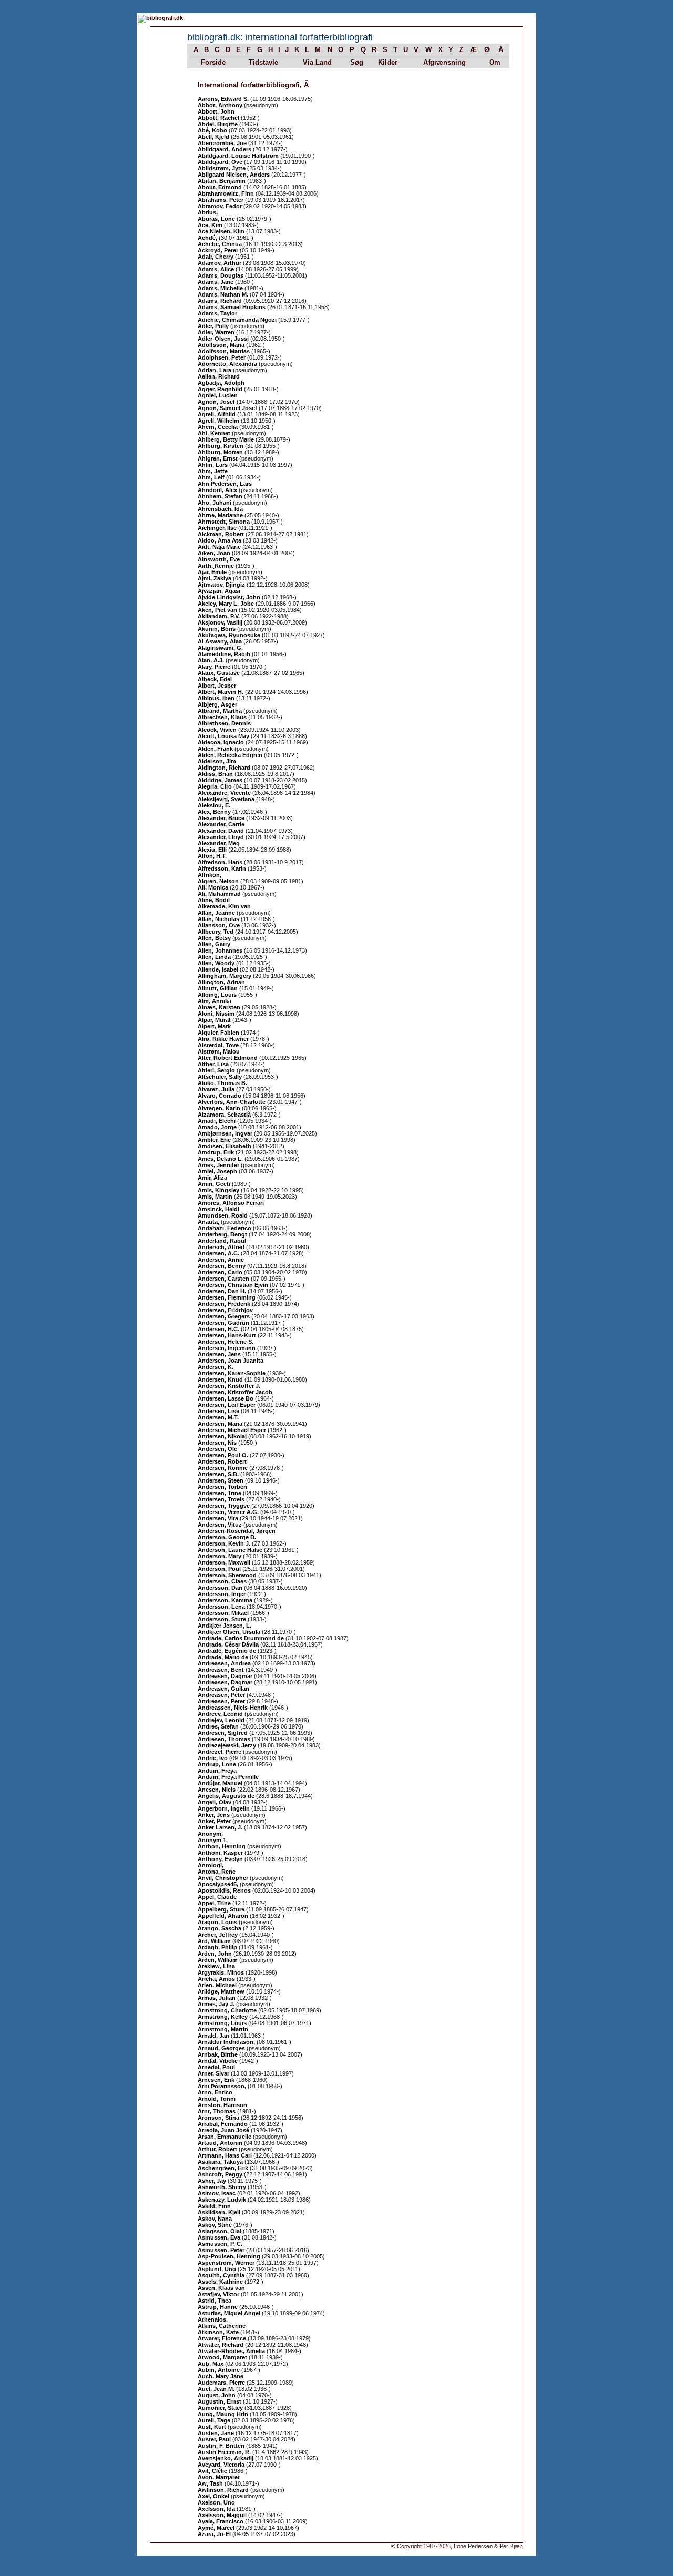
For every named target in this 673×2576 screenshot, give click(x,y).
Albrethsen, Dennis (224, 723)
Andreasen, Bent (221, 1670)
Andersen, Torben (222, 1487)
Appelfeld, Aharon (223, 1916)
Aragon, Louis (217, 1922)
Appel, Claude (217, 1897)
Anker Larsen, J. (220, 1827)
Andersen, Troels (221, 1499)
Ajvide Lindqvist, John (229, 597)
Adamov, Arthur (220, 263)
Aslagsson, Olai (220, 2231)
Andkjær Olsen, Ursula (229, 1632)
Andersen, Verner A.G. (228, 1512)
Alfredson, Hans (220, 862)
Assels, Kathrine (220, 2282)
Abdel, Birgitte (218, 124)
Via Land (317, 62)
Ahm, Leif (211, 477)
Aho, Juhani (215, 503)
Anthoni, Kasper (220, 1853)
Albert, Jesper (217, 686)
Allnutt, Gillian (218, 988)
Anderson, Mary (220, 1556)
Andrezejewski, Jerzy (227, 1745)
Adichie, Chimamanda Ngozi (237, 320)
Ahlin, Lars (213, 465)
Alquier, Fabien (218, 1033)
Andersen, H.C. (218, 1329)
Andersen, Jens (219, 1354)
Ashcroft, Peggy (220, 2174)
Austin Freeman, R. (224, 2452)
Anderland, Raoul (222, 1241)
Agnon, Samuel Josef (227, 408)
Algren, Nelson (218, 881)
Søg (357, 62)
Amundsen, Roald (223, 1215)
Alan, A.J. (211, 660)
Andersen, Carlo (220, 1272)
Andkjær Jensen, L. (225, 1626)
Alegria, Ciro (215, 786)
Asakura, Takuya (220, 2162)
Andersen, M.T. (218, 1417)
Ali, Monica (213, 887)
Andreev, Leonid (220, 1714)
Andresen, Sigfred (223, 1733)
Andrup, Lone (217, 1764)
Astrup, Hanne (218, 2307)
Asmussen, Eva (219, 2237)
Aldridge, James (220, 780)
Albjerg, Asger (217, 704)
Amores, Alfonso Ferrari (231, 1203)
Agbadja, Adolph (221, 383)
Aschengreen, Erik (223, 2168)
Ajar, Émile (212, 572)
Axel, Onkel (213, 2496)
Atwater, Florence (222, 2338)
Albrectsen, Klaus (222, 717)
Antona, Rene (217, 1872)
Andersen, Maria (220, 1424)
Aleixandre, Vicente (224, 793)
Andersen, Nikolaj (222, 1436)
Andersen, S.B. (218, 1474)
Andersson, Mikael (223, 1613)
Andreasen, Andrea (224, 1663)
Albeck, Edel (215, 679)
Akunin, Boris (217, 629)
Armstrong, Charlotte (227, 2010)
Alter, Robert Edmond (228, 1058)
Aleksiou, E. (214, 805)
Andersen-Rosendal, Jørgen (237, 1531)
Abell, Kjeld (213, 137)
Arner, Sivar (213, 2073)
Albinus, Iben (216, 698)
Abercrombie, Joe (222, 143)
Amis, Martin (215, 1197)
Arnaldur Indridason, (227, 2042)
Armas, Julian (217, 1998)
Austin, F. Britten (221, 2446)
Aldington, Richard (224, 768)
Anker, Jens (214, 1815)
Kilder (388, 62)
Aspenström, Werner (226, 2263)
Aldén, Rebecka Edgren (230, 755)
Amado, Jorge (217, 1127)
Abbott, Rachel (218, 118)
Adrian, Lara (215, 370)
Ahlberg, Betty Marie (226, 439)
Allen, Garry (214, 944)
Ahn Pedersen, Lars (225, 484)
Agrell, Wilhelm (218, 421)
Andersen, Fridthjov (225, 1310)
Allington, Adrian (221, 982)
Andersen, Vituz (220, 1525)
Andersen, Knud (220, 1379)
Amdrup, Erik (216, 1152)
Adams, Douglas (221, 275)
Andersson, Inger (222, 1594)
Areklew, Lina (216, 1966)
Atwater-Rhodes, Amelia (231, 2351)
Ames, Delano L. (220, 1159)
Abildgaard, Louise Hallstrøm (238, 156)
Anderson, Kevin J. (224, 1543)
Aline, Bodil (214, 900)
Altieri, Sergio (216, 1070)
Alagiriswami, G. (220, 648)
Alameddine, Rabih (224, 654)
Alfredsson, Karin (222, 868)
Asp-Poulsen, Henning (229, 2256)
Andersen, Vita (218, 1518)
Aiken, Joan (214, 553)
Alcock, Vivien (217, 730)
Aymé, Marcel (216, 2528)
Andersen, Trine (220, 1493)
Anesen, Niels (217, 1790)
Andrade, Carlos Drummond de (241, 1638)
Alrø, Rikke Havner (223, 1039)
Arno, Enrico (215, 2092)
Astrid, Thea (215, 2301)
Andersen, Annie (221, 1260)
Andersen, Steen (221, 1480)
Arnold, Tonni (217, 2099)
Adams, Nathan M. (223, 294)
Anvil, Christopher (223, 1878)
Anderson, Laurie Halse (230, 1550)
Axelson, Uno (216, 2502)
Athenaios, (213, 2319)
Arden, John (215, 1954)
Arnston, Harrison (222, 2105)
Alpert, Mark (214, 1026)
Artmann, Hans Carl (225, 2155)
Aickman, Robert (221, 534)
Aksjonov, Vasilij (220, 622)
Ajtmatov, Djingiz (221, 585)
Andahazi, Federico (225, 1228)
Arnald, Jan (213, 2036)
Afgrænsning (445, 62)
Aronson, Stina (218, 2118)
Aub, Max (211, 2364)
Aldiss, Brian (215, 774)
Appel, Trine (214, 1903)
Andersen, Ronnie (223, 1468)
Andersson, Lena (221, 1607)
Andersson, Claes (222, 1581)
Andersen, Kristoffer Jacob (235, 1392)
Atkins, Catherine (222, 2326)
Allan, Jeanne (216, 913)
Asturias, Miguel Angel (229, 2313)
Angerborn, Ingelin (224, 1808)
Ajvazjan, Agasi (219, 591)
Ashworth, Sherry (222, 2187)
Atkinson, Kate (218, 2332)
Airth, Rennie (216, 566)
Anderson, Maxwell (224, 1562)
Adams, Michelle (220, 288)
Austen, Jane (216, 2433)
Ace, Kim (210, 225)
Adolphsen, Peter (222, 357)
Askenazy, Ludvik (222, 2200)
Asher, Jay (212, 2181)
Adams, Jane (216, 282)
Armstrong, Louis (222, 2023)
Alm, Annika (215, 1001)
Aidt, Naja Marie (219, 547)
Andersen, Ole (217, 1449)
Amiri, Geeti (214, 1184)
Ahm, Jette (213, 471)
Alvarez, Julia (216, 1089)
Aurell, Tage (214, 2420)
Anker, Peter (214, 1821)
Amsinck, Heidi (218, 1209)
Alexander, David (221, 831)
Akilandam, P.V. (219, 616)
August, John (217, 2395)
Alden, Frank (215, 749)
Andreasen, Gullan (223, 1689)
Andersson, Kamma (225, 1600)
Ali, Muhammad (219, 894)
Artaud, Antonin (220, 2143)
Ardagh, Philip (217, 1947)
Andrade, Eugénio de (227, 1651)
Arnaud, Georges (221, 2048)
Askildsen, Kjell (219, 2212)
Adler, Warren (216, 332)
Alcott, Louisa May (223, 736)
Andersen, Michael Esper (232, 1430)
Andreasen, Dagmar (225, 1676)
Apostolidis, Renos (224, 1890)
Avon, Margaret (219, 2477)
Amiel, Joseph (217, 1171)
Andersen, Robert (222, 1461)
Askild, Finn (214, 2206)
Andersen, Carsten (223, 1279)
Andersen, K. (216, 1367)
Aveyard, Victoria (221, 2465)
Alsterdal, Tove (218, 1045)
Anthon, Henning (222, 1846)
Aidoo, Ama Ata (220, 540)
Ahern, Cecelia (218, 427)
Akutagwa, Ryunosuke (229, 635)
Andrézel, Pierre (220, 1752)
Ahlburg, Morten (220, 452)
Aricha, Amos (216, 1979)
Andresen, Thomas (224, 1739)
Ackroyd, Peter (218, 250)
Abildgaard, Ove (220, 162)
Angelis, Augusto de (226, 1796)
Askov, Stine (215, 2225)
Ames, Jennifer (218, 1165)
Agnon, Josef (216, 402)
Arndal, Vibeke (218, 2061)
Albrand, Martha (220, 711)
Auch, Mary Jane (221, 2376)
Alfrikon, (210, 875)
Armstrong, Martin (223, 2029)
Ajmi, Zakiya (215, 578)
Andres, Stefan (218, 1726)
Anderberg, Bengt (222, 1234)
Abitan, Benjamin (222, 181)
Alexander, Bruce (221, 818)
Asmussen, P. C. (220, 2244)
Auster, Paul (214, 2439)
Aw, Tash (210, 2483)
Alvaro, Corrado (220, 1096)
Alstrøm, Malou (219, 1051)
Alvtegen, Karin (219, 1108)
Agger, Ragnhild (220, 389)
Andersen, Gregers (224, 1316)
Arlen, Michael (217, 1985)
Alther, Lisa (213, 1064)
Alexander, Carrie (221, 824)
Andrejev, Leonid (221, 1720)
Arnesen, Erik (216, 2080)
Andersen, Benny (222, 1266)
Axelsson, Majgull (222, 2515)
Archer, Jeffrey (218, 1935)
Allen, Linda (214, 957)
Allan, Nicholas (218, 919)
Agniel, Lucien (218, 395)
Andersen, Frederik (224, 1304)
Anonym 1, (213, 1840)
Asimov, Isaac (217, 2193)
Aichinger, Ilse (217, 528)
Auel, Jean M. (216, 2389)
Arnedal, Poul (216, 2067)
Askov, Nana (215, 2219)
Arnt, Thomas (217, 2111)
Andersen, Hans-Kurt (227, 1335)
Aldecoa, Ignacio (221, 742)
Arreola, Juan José (223, 2130)
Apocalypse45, (219, 1884)
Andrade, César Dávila (228, 1644)
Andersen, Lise (218, 1411)
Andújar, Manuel (220, 1783)
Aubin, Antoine (219, 2370)
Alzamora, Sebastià (224, 1115)
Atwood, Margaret (222, 2357)
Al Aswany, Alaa (220, 641)
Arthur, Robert (217, 2149)
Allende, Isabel (218, 969)
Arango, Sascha (220, 1928)
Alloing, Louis (217, 995)
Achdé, (208, 238)
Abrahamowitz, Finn (226, 193)
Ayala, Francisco (221, 2521)
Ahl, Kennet (214, 433)
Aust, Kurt (212, 2427)
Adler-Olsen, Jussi (223, 339)
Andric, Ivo (213, 1758)
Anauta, (209, 1222)
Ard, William (214, 1941)
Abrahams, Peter (221, 200)
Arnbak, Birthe (218, 2054)
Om (495, 62)
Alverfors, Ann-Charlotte (232, 1102)
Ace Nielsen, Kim (221, 231)
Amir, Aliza (212, 1178)
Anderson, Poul (219, 1569)
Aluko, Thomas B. (222, 1083)
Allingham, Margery (225, 976)
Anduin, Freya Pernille (228, 1777)
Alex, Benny (214, 812)
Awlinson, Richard (223, 2490)
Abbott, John (216, 111)
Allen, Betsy (214, 938)
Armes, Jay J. (216, 2004)
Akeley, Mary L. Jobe (226, 604)
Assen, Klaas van (221, 2288)
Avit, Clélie (212, 2471)
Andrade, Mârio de (223, 1657)
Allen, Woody (216, 963)
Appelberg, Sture (221, 1909)
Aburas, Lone (216, 219)
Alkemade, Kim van (224, 906)
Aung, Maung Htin (223, 2414)
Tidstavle (263, 62)
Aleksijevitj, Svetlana (226, 799)
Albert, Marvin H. (221, 692)
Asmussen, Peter (221, 2250)
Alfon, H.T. (212, 856)
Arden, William (218, 1960)
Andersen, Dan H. (222, 1291)
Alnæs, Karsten (219, 1007)
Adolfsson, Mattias (224, 351)
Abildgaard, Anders (225, 149)
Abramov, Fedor (220, 206)
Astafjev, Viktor (218, 2294)
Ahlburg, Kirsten (221, 446)
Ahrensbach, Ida (220, 509)
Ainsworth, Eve (219, 559)
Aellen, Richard (219, 376)
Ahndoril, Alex (217, 490)
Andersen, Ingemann (227, 1348)
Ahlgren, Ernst (218, 458)
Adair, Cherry (216, 257)
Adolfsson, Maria (221, 345)
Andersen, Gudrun (223, 1323)
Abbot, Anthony (220, 105)
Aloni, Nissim (216, 1014)
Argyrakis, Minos (221, 1972)
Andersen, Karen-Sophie (232, 1373)
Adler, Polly (213, 326)
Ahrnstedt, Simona (224, 522)
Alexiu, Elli (212, 850)
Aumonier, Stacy (220, 2408)
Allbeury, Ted (216, 932)
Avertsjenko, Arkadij (226, 2458)
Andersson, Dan (220, 1588)
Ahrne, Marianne (220, 515)
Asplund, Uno (217, 2269)
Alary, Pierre (214, 667)
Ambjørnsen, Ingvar (225, 1133)
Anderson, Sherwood (227, 1575)
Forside (213, 62)
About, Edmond (220, 187)
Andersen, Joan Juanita (231, 1361)
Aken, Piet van (217, 610)
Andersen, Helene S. (226, 1342)
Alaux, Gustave (219, 673)
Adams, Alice (216, 269)
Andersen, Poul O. (223, 1455)
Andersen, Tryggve (224, 1506)
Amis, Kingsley (218, 1190)
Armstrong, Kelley (223, 2017)
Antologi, (211, 1865)
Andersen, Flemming (227, 1297)
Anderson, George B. (227, 1537)
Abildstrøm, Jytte (222, 168)
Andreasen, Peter (221, 1695)
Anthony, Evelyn (220, 1859)
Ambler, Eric (214, 1140)
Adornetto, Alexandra (227, 364)
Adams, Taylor (217, 313)
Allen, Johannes (220, 950)
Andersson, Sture (222, 1619)
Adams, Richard (220, 301)
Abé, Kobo (212, 130)
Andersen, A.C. (218, 1253)
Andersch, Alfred (221, 1247)
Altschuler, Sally (220, 1077)
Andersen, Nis (217, 1443)
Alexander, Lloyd (221, 837)
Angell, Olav (215, 1802)
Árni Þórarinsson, (223, 2086)
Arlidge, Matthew (221, 1991)
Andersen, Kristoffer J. (229, 1386)
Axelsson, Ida (216, 2509)
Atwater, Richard (221, 2345)
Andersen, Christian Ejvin (233, 1285)
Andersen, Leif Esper (227, 1405)
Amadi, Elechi (217, 1121)
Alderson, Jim (217, 761)
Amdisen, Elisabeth (225, 1146)
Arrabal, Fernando (223, 2124)
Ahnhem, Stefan (220, 496)
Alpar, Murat (214, 1020)
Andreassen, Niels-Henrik (233, 1708)
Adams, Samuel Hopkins (232, 307)
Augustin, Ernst (220, 2401)
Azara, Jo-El (214, 2534)
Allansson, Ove (219, 925)
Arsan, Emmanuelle (225, 2137)
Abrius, (208, 212)
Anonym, (210, 1834)
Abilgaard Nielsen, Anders (234, 175)
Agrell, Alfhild (217, 414)
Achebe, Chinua (220, 244)
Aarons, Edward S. (223, 99)
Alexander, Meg (219, 843)
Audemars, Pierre (221, 2383)
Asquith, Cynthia (221, 2275)
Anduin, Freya (217, 1771)
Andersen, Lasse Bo (226, 1398)
